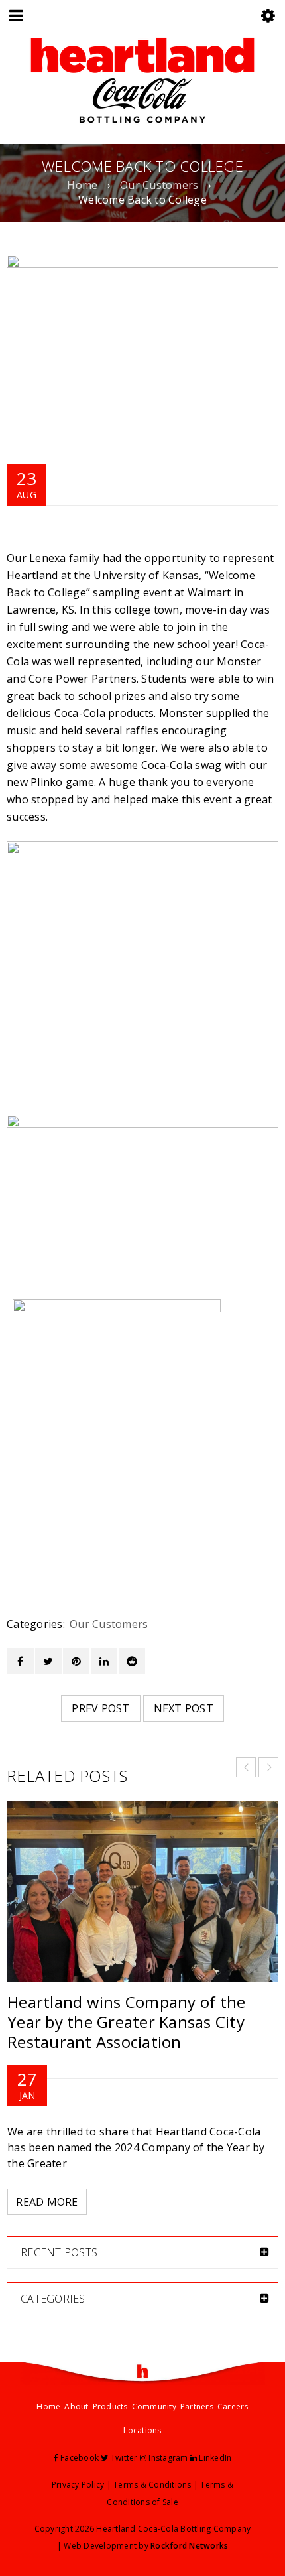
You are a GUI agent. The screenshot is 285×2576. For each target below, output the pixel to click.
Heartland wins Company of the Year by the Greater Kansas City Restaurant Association (126, 2022)
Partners (197, 2407)
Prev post (100, 1708)
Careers (233, 2407)
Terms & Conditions (152, 2485)
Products (110, 2407)
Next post (184, 1708)
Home (82, 185)
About (76, 2407)
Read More (47, 2202)
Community (154, 2407)
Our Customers (159, 185)
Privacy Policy (78, 2485)
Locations (142, 2430)
